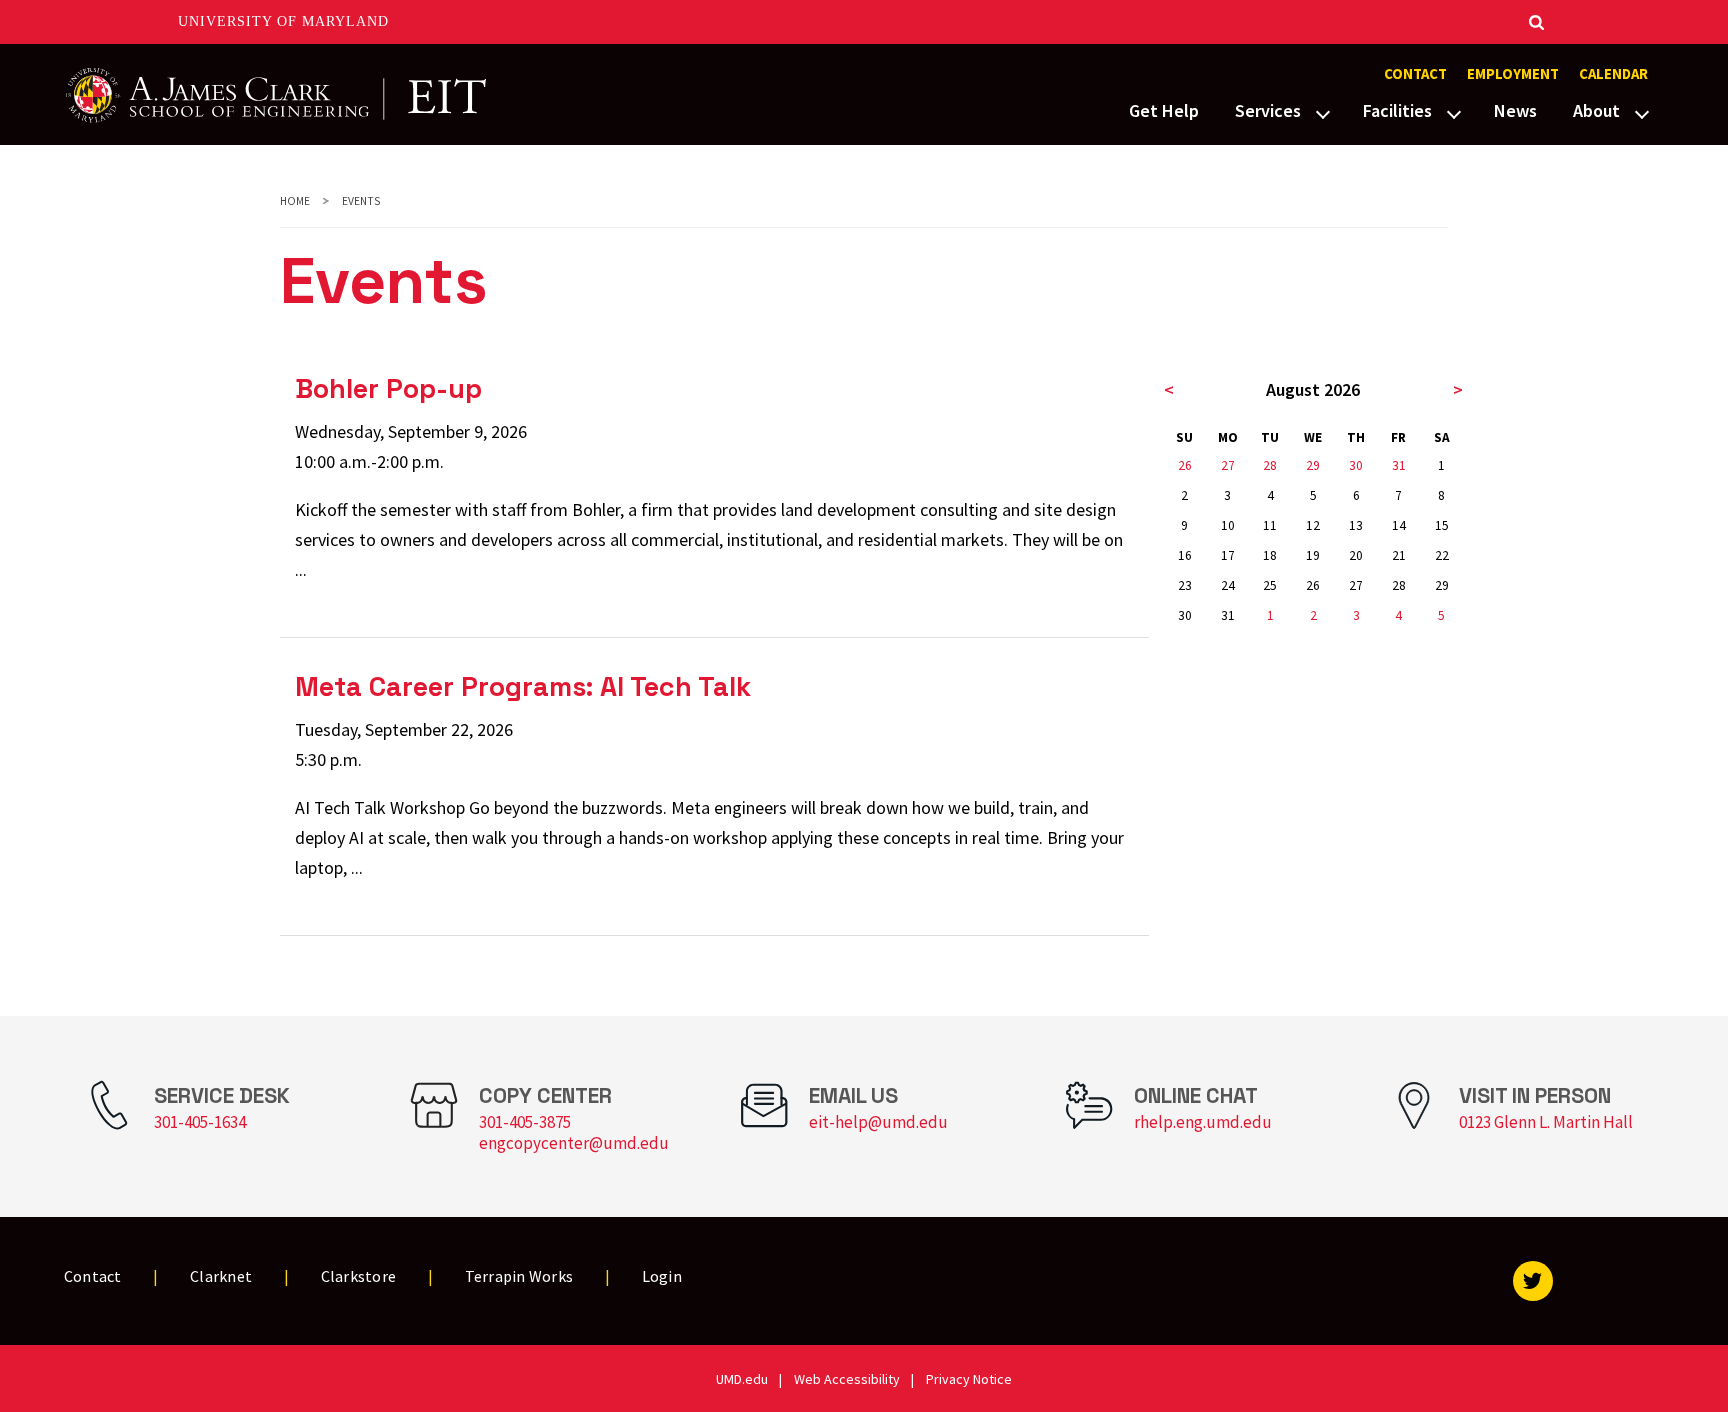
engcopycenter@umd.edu (574, 1143)
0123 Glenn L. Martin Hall (1546, 1122)
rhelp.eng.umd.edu (1203, 1122)
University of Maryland (283, 21)
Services (1268, 110)
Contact (1415, 74)
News (1515, 110)
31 (1399, 465)
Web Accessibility (847, 1379)
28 (1270, 465)
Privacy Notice (969, 1379)
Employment (1513, 74)
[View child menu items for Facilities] (1454, 112)
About (1596, 110)
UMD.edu (742, 1379)
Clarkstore (359, 1276)
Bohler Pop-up (388, 388)
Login (662, 1276)
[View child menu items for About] (1642, 112)
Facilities (1397, 110)
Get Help (1164, 110)
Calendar (1613, 74)
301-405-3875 (525, 1122)
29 (1313, 465)
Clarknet (221, 1276)
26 (1185, 465)
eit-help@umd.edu (878, 1122)
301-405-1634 (200, 1122)
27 (1228, 465)
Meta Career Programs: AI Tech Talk (523, 686)
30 (1356, 465)
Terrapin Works (519, 1276)
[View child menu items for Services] (1323, 112)
